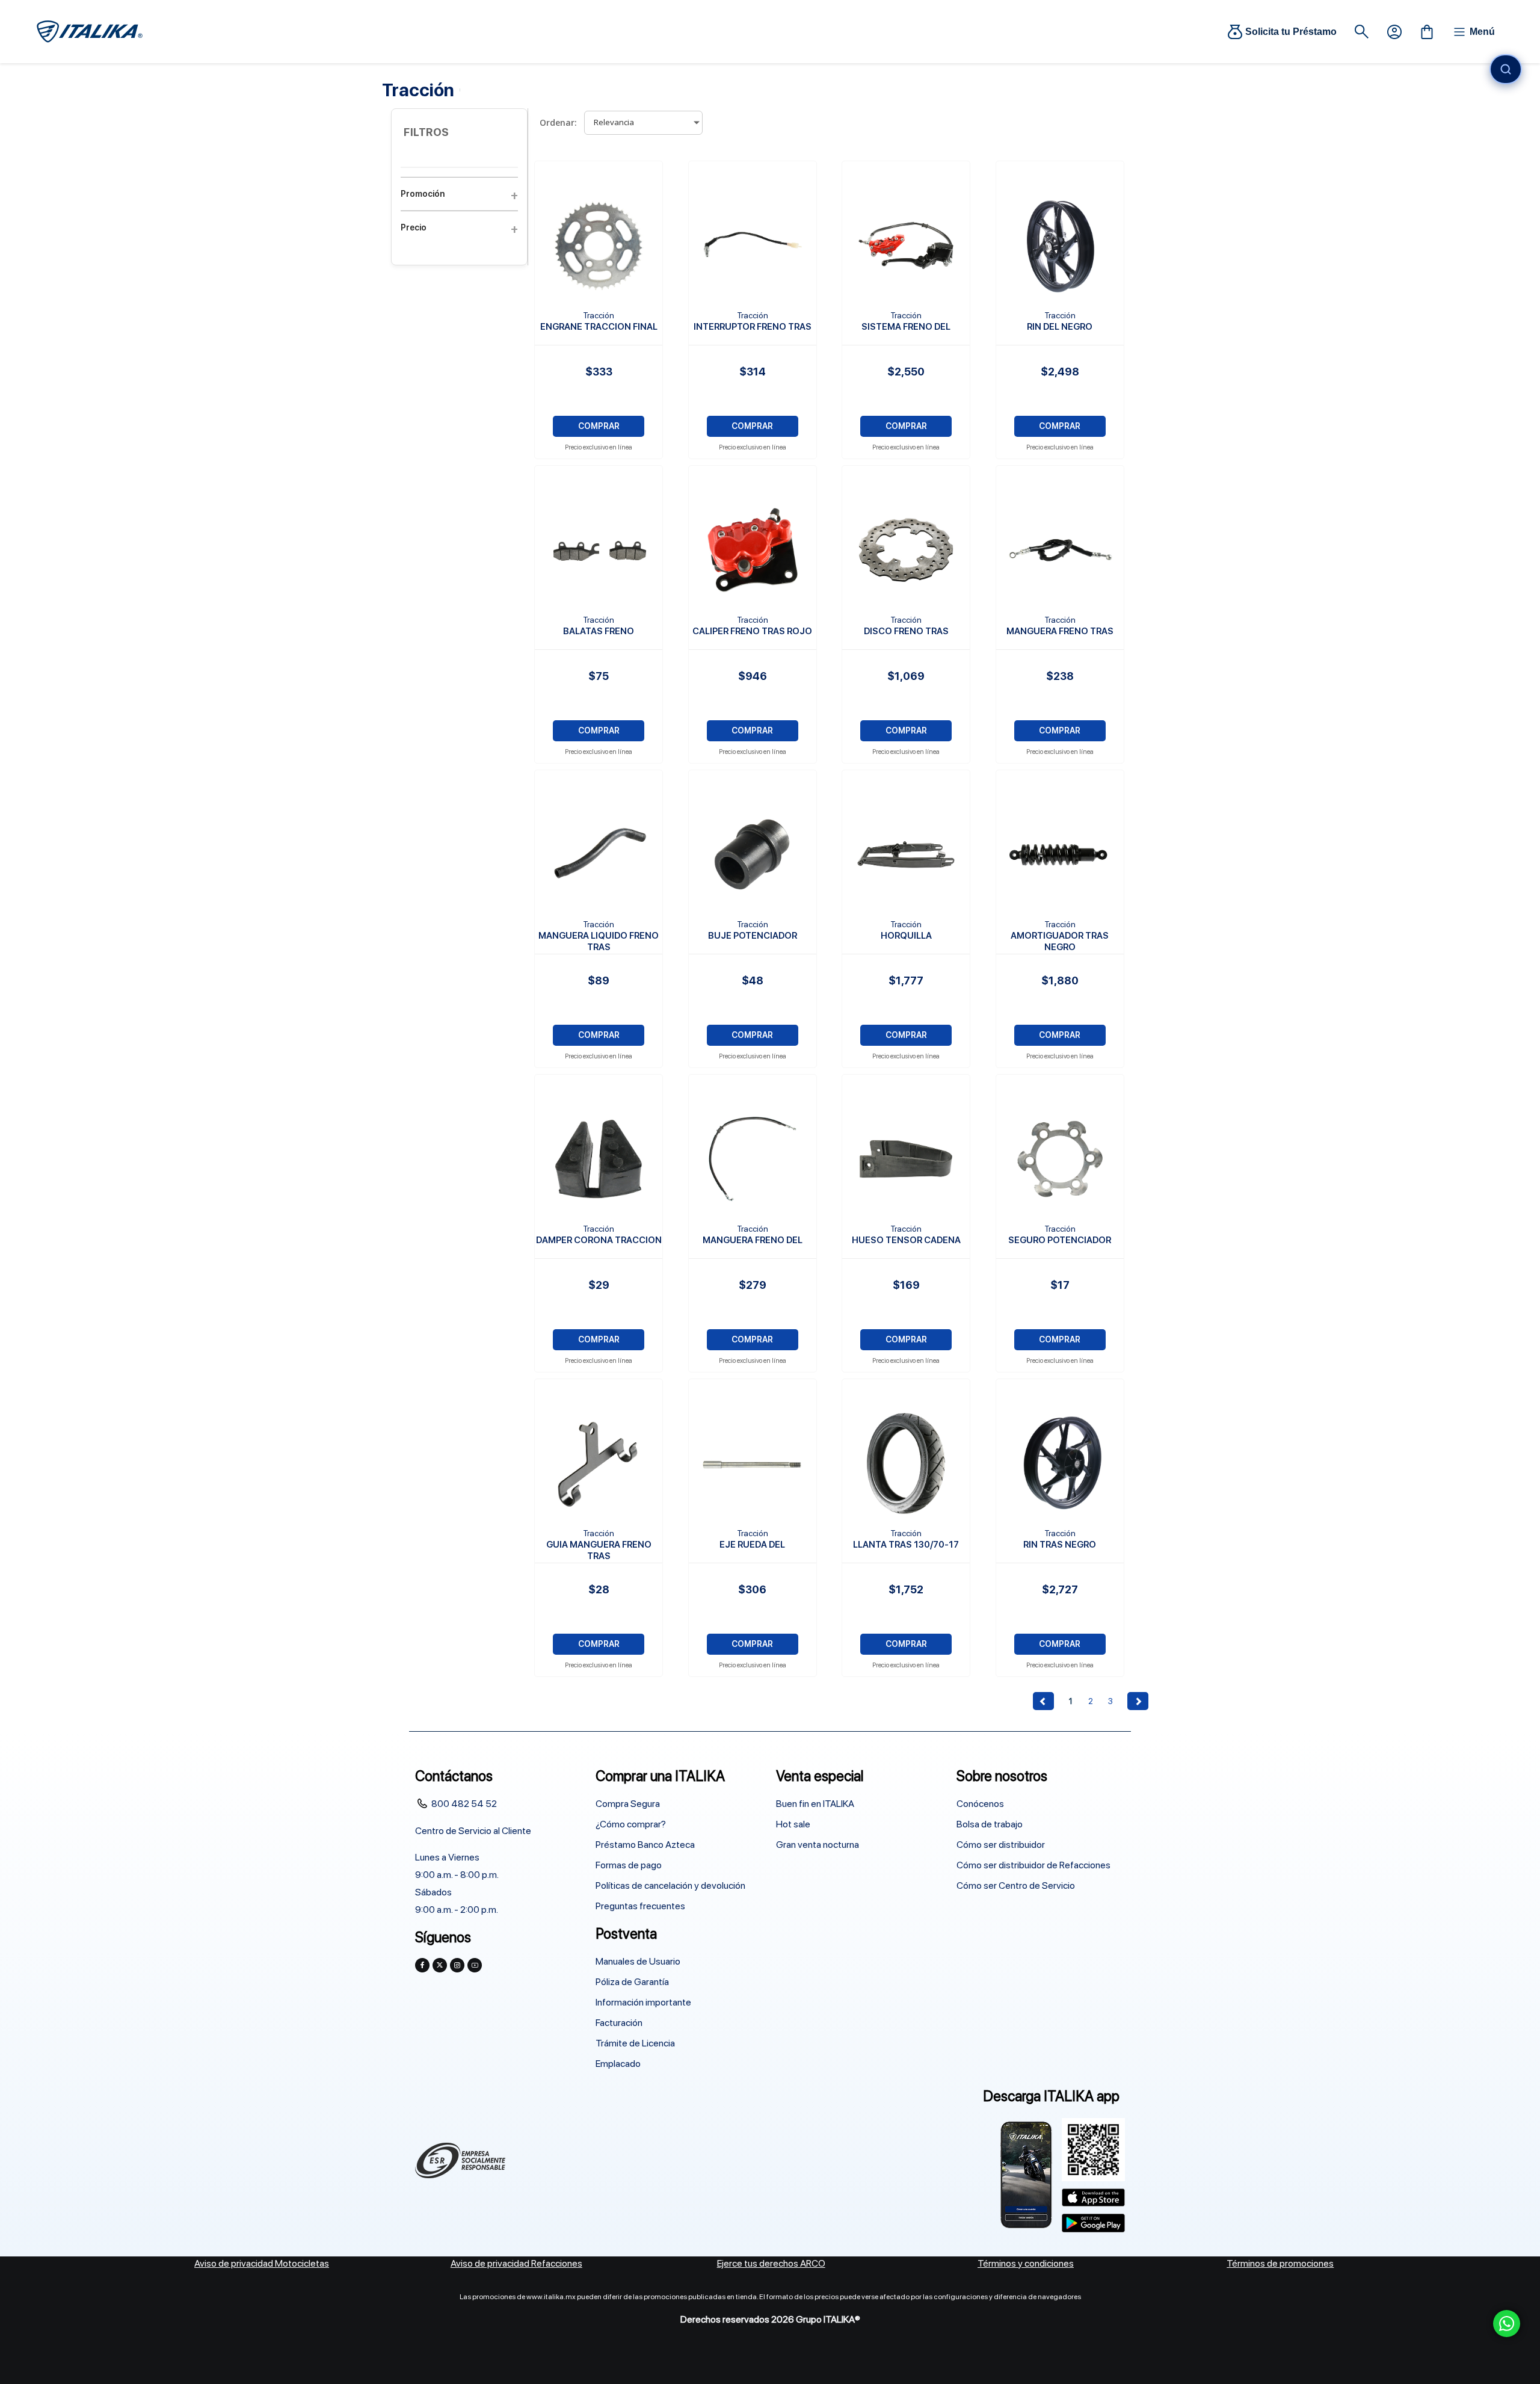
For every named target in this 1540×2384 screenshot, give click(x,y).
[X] (440, 1965)
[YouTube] (475, 1965)
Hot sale (793, 1824)
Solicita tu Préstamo (1291, 32)
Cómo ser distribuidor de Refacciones (1033, 1865)
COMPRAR (599, 426)
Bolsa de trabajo (990, 1824)
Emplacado (618, 2064)
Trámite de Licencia (635, 2043)
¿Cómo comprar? (631, 1824)
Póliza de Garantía (632, 1982)
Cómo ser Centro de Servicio (1016, 1885)
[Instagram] (457, 1965)
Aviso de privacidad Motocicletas (262, 2263)
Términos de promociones (1280, 2263)
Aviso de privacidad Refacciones (516, 2263)
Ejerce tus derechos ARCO (771, 2263)
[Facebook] (422, 1965)
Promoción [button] (423, 194)
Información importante (643, 2002)
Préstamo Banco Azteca (645, 1845)
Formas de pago (629, 1865)
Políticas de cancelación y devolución (670, 1885)
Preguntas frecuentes (640, 1906)
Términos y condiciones (1026, 2263)
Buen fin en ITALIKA (815, 1804)
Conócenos (980, 1804)
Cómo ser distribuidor (1001, 1845)
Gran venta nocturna (818, 1845)
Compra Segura (628, 1804)
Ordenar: (558, 122)
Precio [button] (414, 227)
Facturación (619, 2023)
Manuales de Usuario (638, 1961)
